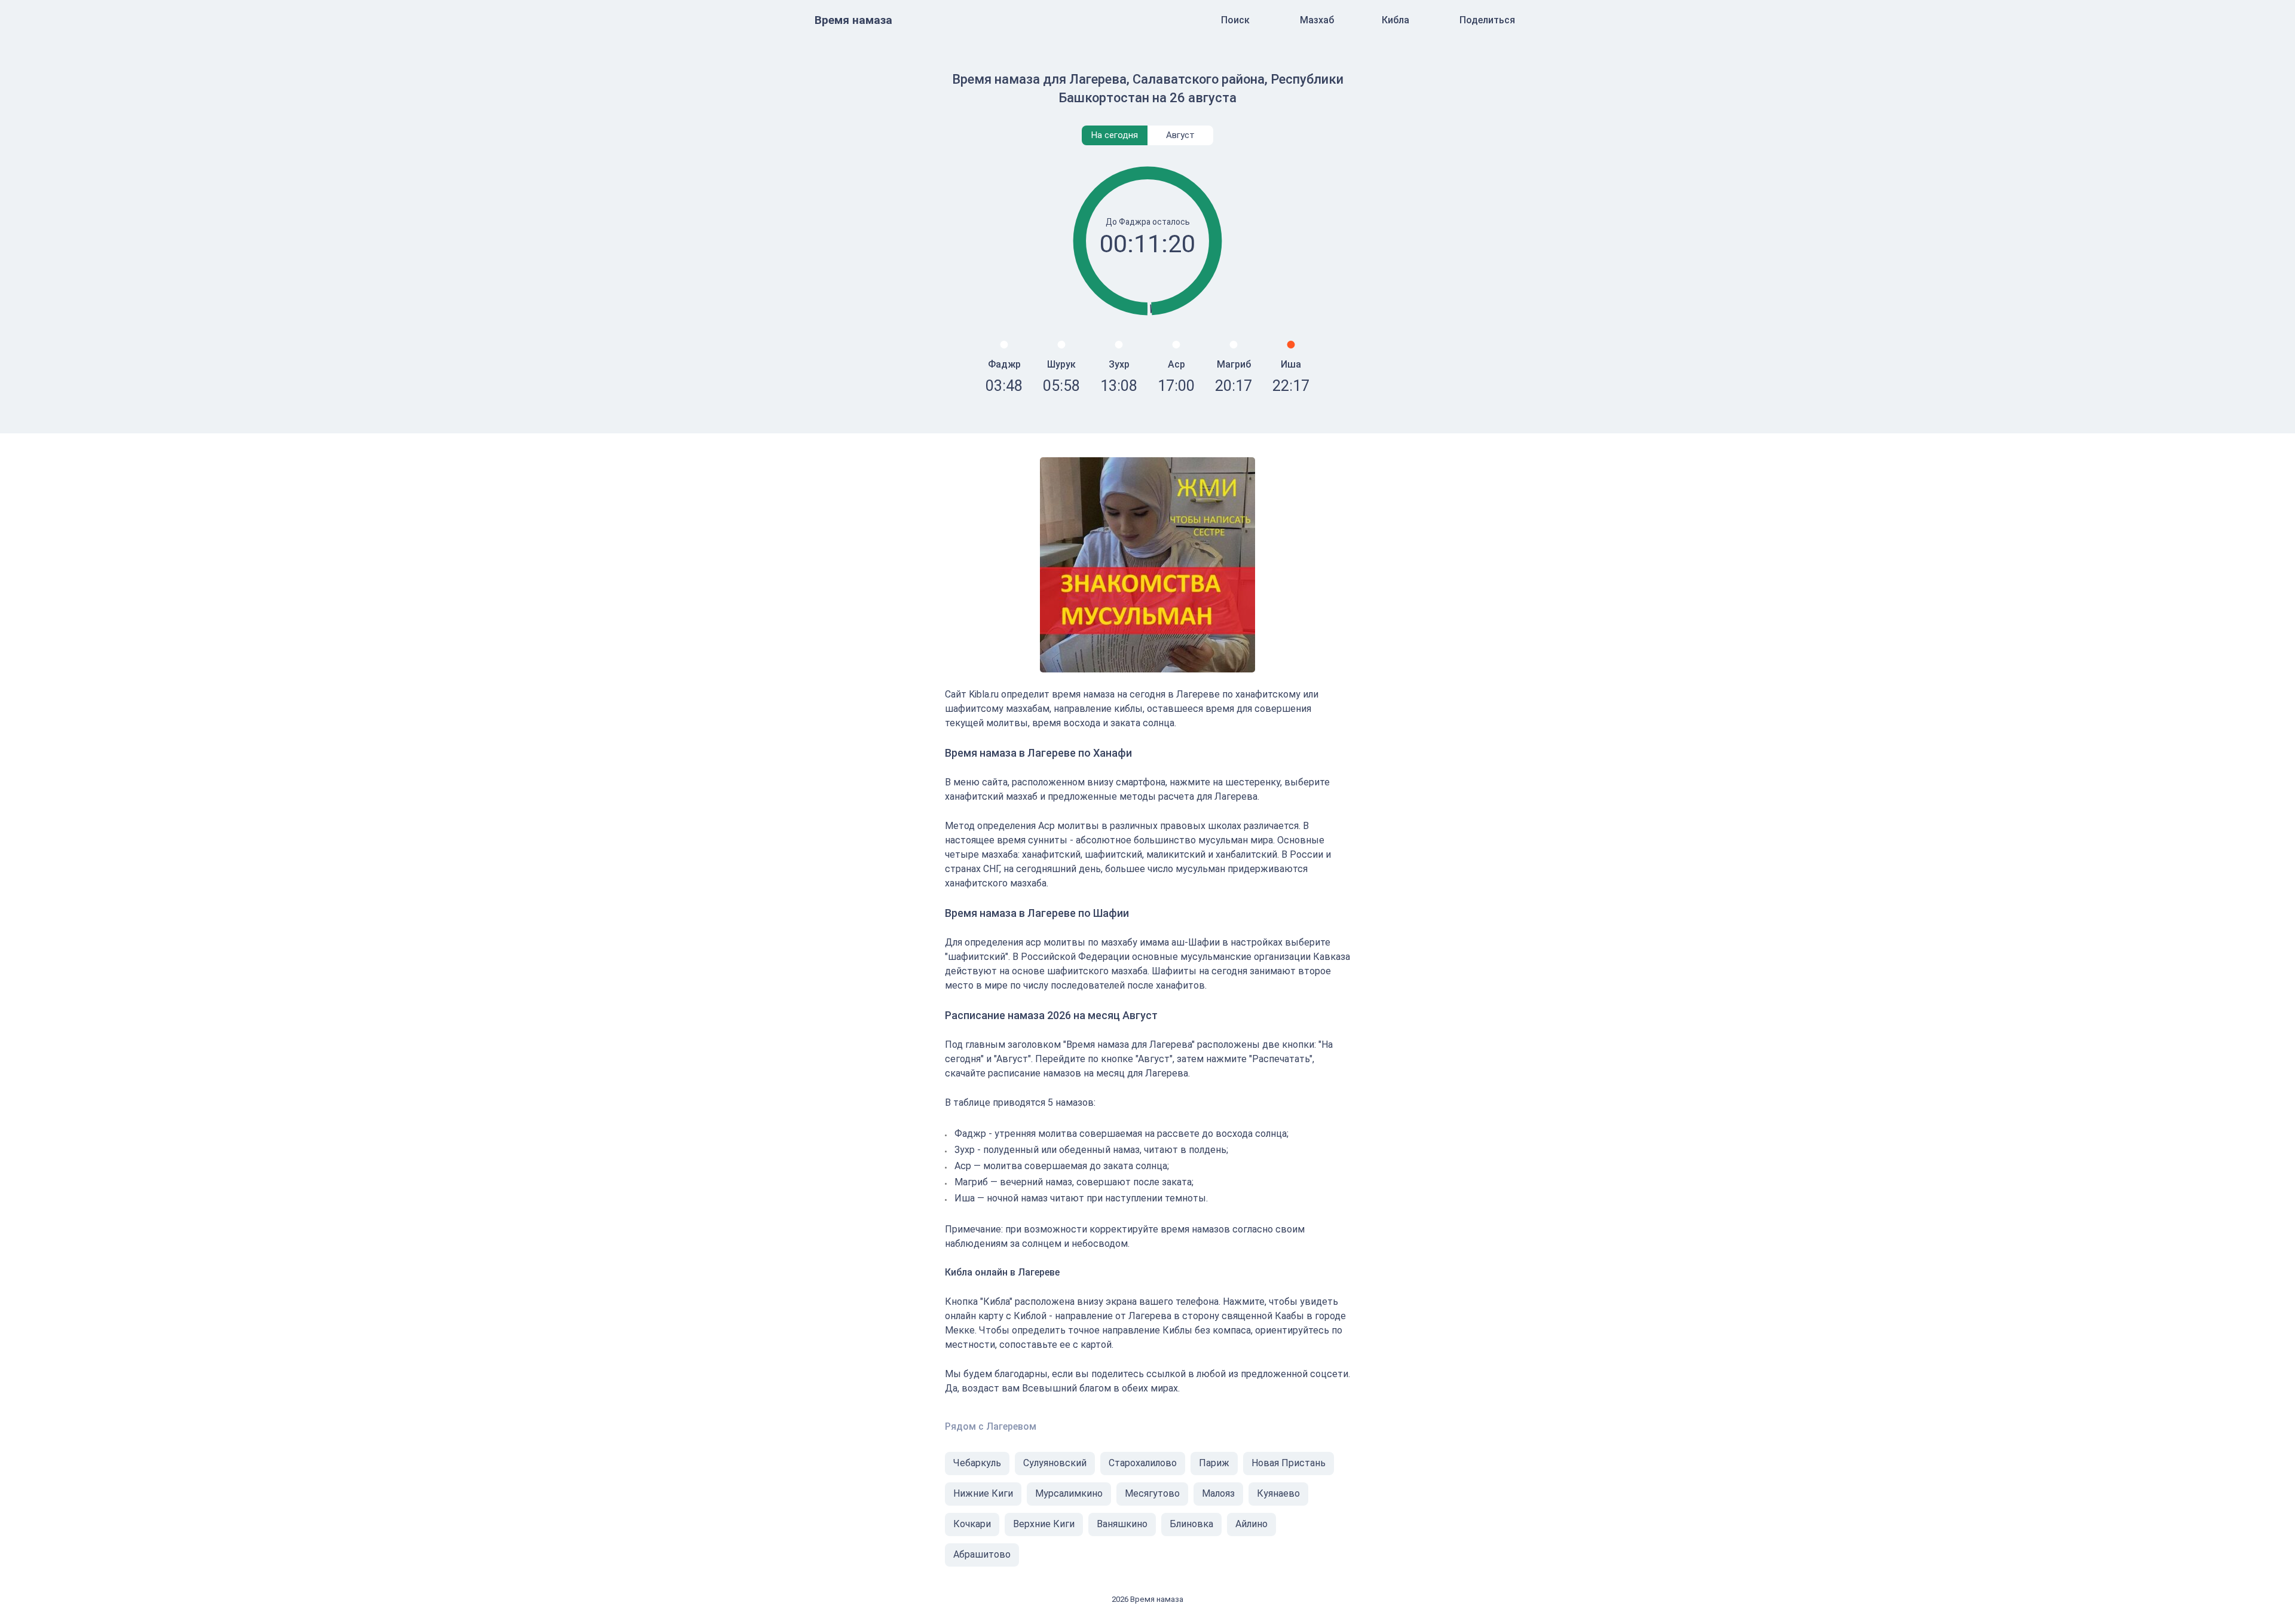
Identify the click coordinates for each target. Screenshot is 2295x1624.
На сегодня (1115, 135)
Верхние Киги (1044, 1524)
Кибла (1396, 20)
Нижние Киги (983, 1493)
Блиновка (1191, 1524)
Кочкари (972, 1524)
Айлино (1251, 1524)
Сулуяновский (1055, 1463)
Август (1180, 135)
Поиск (1235, 20)
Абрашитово (982, 1554)
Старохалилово (1143, 1463)
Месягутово (1152, 1493)
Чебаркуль (977, 1463)
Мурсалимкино (1069, 1493)
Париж (1214, 1463)
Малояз (1218, 1493)
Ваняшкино (1122, 1524)
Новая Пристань (1289, 1463)
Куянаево (1278, 1493)
